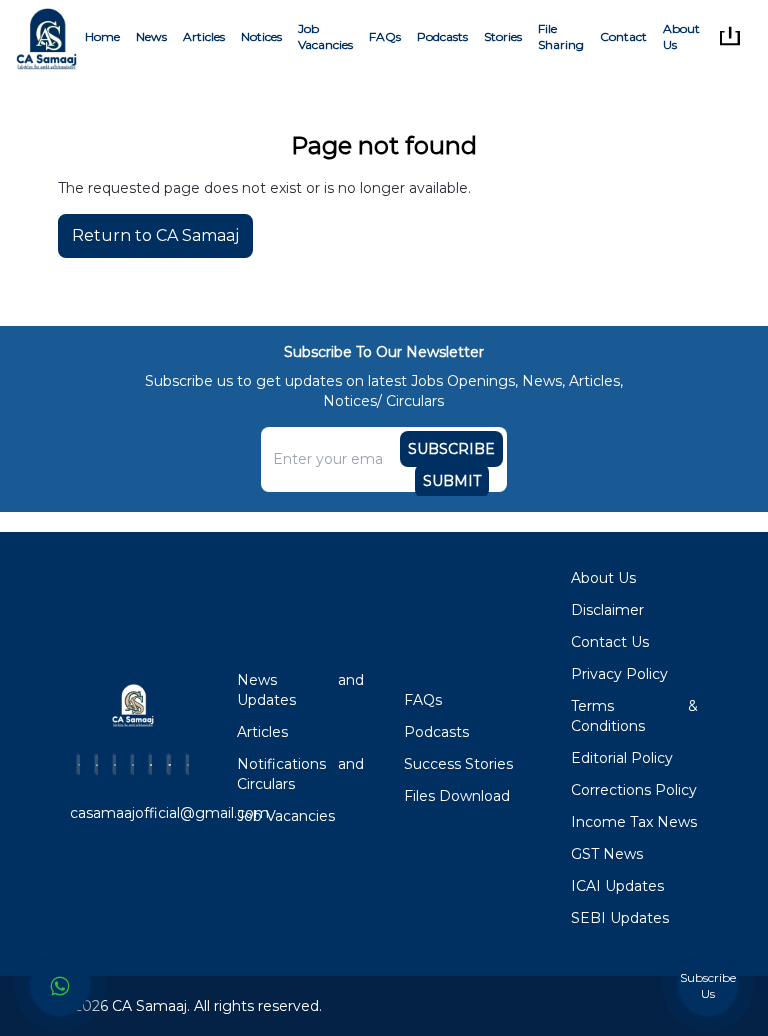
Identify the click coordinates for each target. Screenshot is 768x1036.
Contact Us (610, 642)
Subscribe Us (708, 985)
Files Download (457, 796)
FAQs (385, 36)
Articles (204, 36)
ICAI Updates (617, 886)
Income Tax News (634, 822)
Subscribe (451, 449)
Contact (623, 36)
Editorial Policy (622, 758)
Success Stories (458, 764)
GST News (607, 854)
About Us (681, 36)
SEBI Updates (620, 918)
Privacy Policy (619, 674)
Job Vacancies (325, 36)
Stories (503, 36)
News (151, 36)
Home (102, 36)
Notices (261, 36)
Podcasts (442, 36)
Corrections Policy (634, 790)
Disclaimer (607, 610)
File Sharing (561, 36)
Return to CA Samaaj (155, 235)
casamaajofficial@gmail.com (169, 813)
